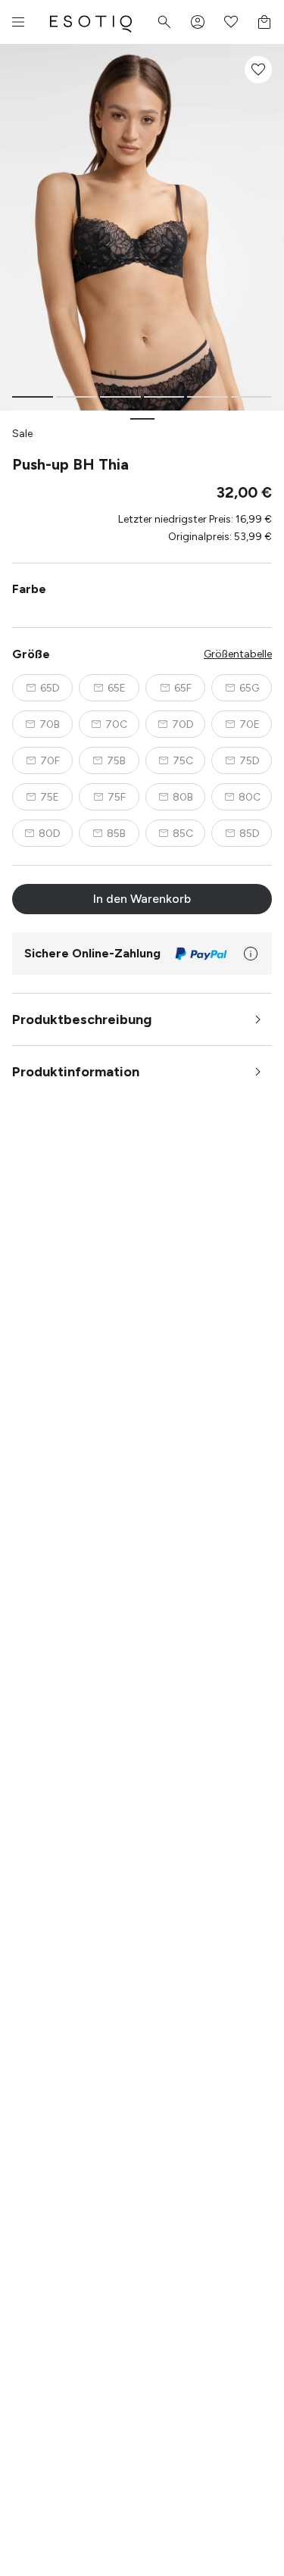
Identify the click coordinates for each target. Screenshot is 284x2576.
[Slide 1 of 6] (33, 397)
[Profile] (198, 22)
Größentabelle (238, 654)
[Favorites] (231, 22)
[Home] (91, 22)
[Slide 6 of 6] (251, 397)
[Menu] (18, 22)
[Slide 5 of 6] (208, 397)
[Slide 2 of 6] (76, 397)
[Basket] (264, 22)
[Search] (164, 22)
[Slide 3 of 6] (120, 397)
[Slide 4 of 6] (164, 397)
